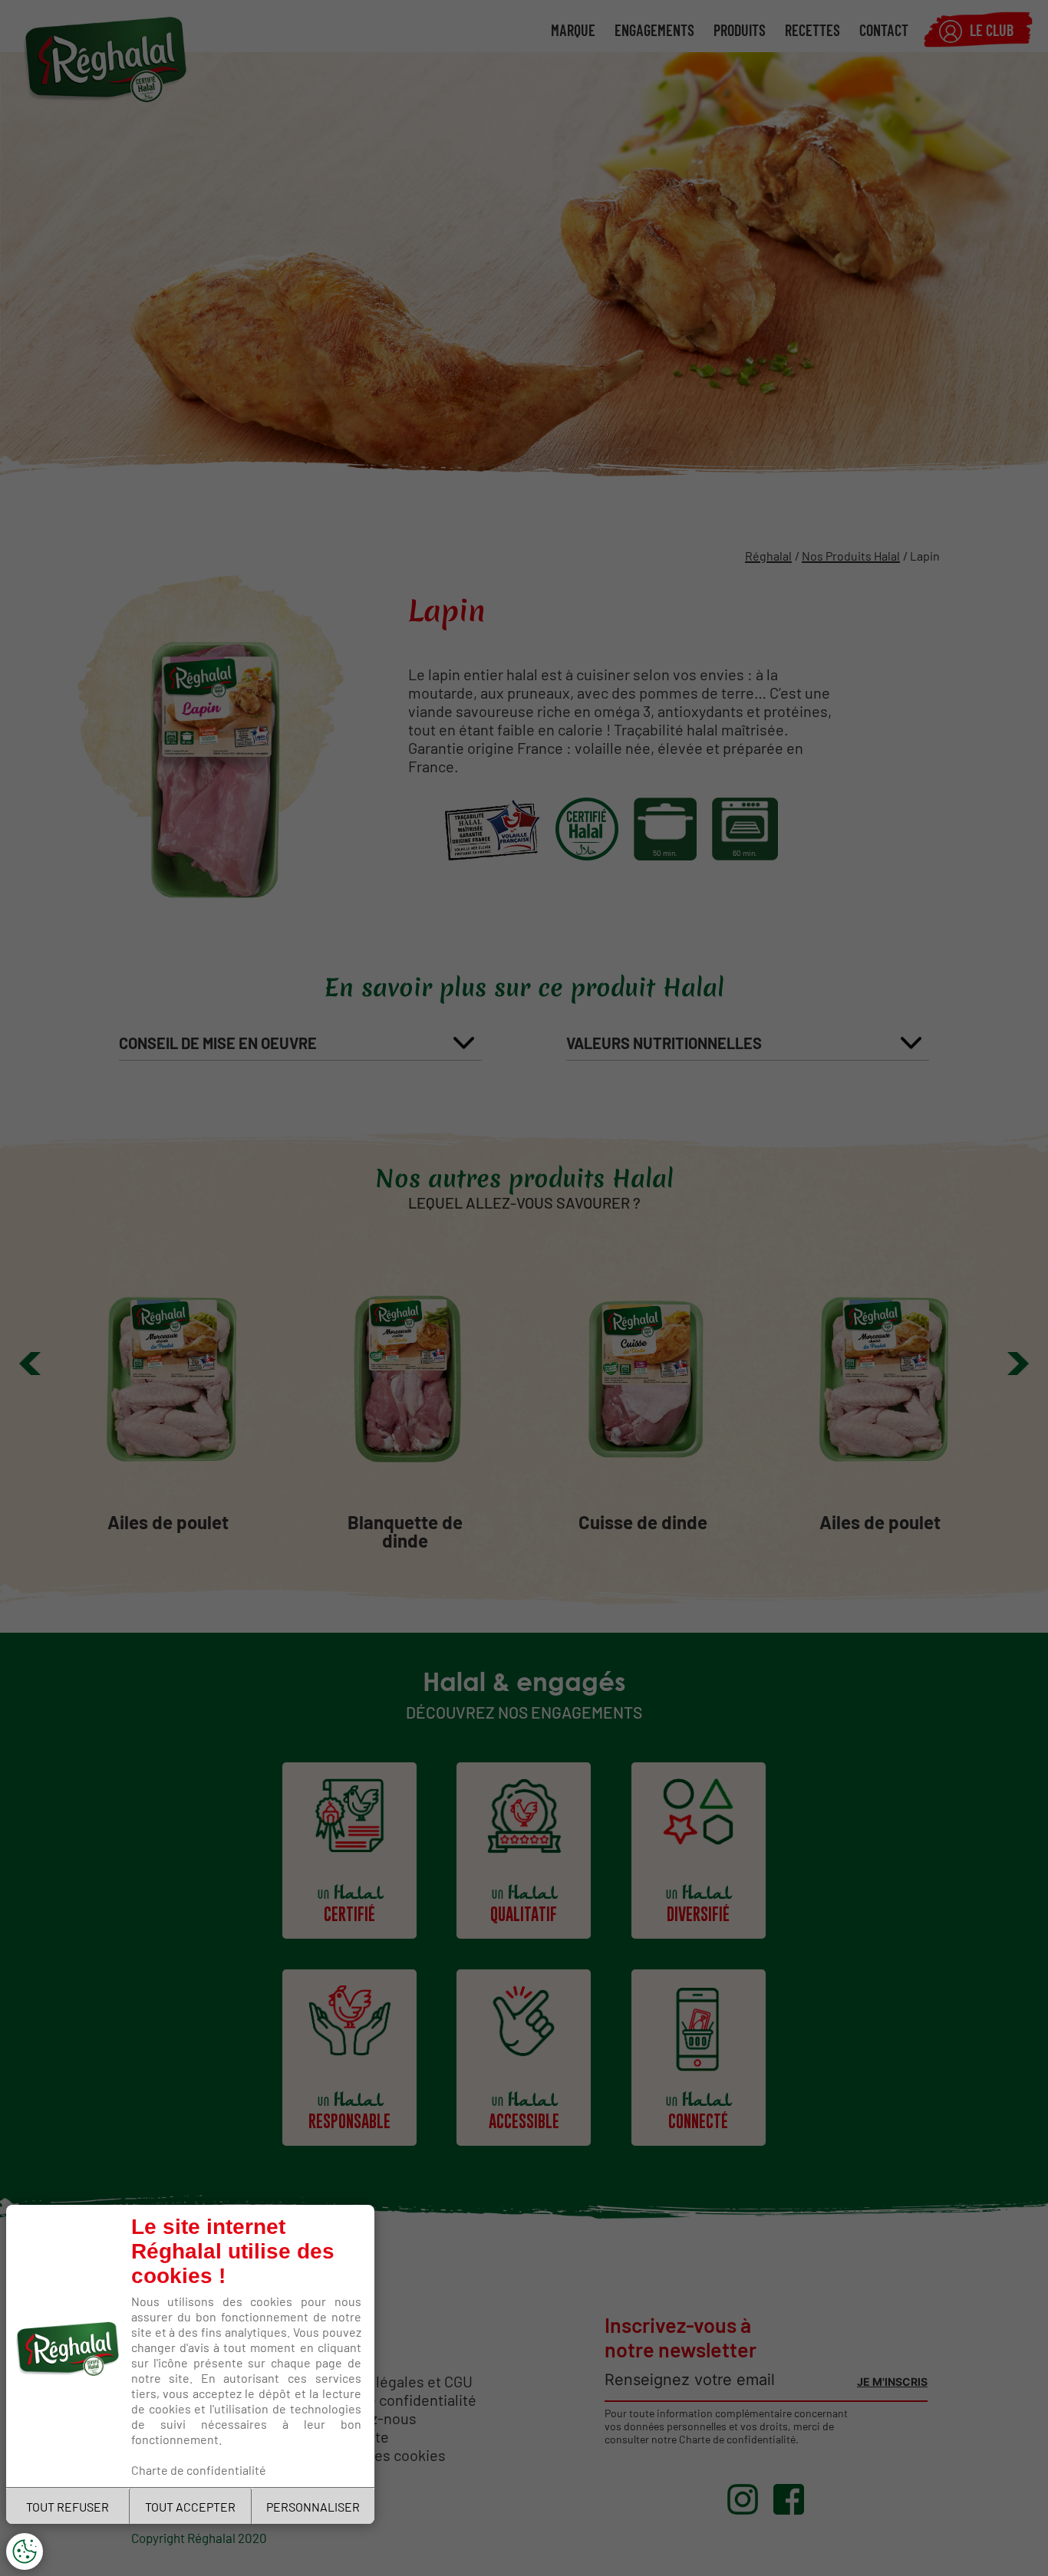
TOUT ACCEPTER (190, 2506)
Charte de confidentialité (199, 2469)
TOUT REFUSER (68, 2506)
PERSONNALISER (313, 2506)
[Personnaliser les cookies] (25, 2551)
